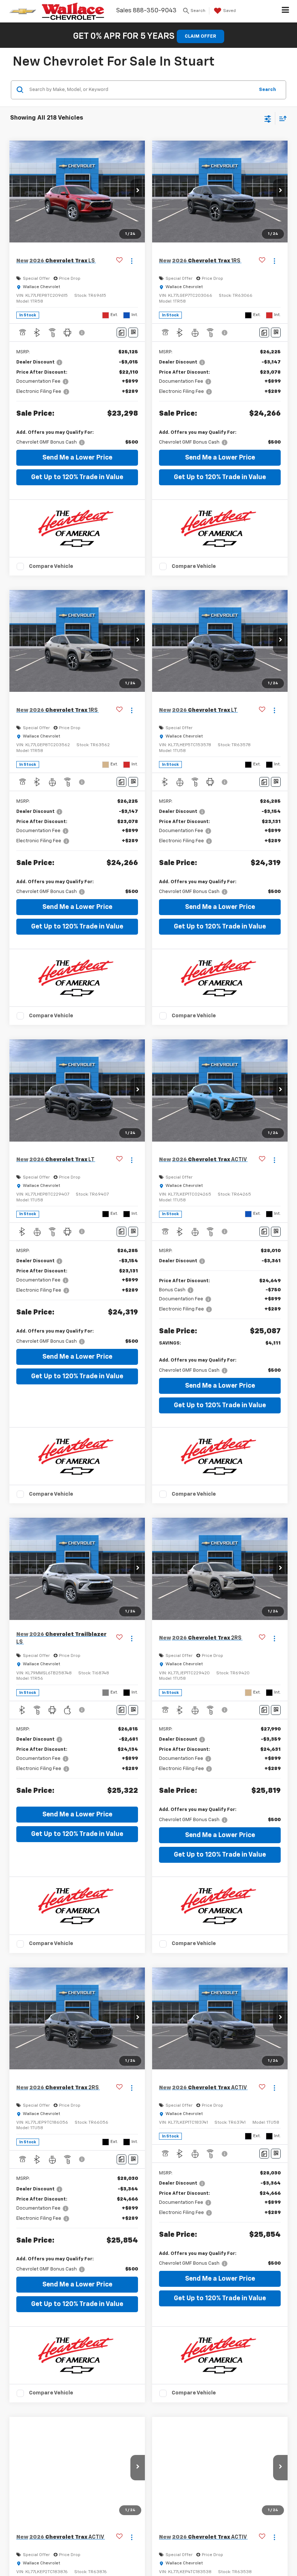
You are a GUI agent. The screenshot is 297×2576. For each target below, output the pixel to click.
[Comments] (122, 333)
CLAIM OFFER (200, 36)
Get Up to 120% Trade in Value (77, 477)
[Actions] (132, 261)
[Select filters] (268, 118)
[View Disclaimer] (83, 333)
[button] (138, 192)
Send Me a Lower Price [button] (77, 458)
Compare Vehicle (51, 566)
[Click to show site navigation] (286, 11)
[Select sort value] (281, 118)
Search (267, 90)
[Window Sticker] (133, 333)
